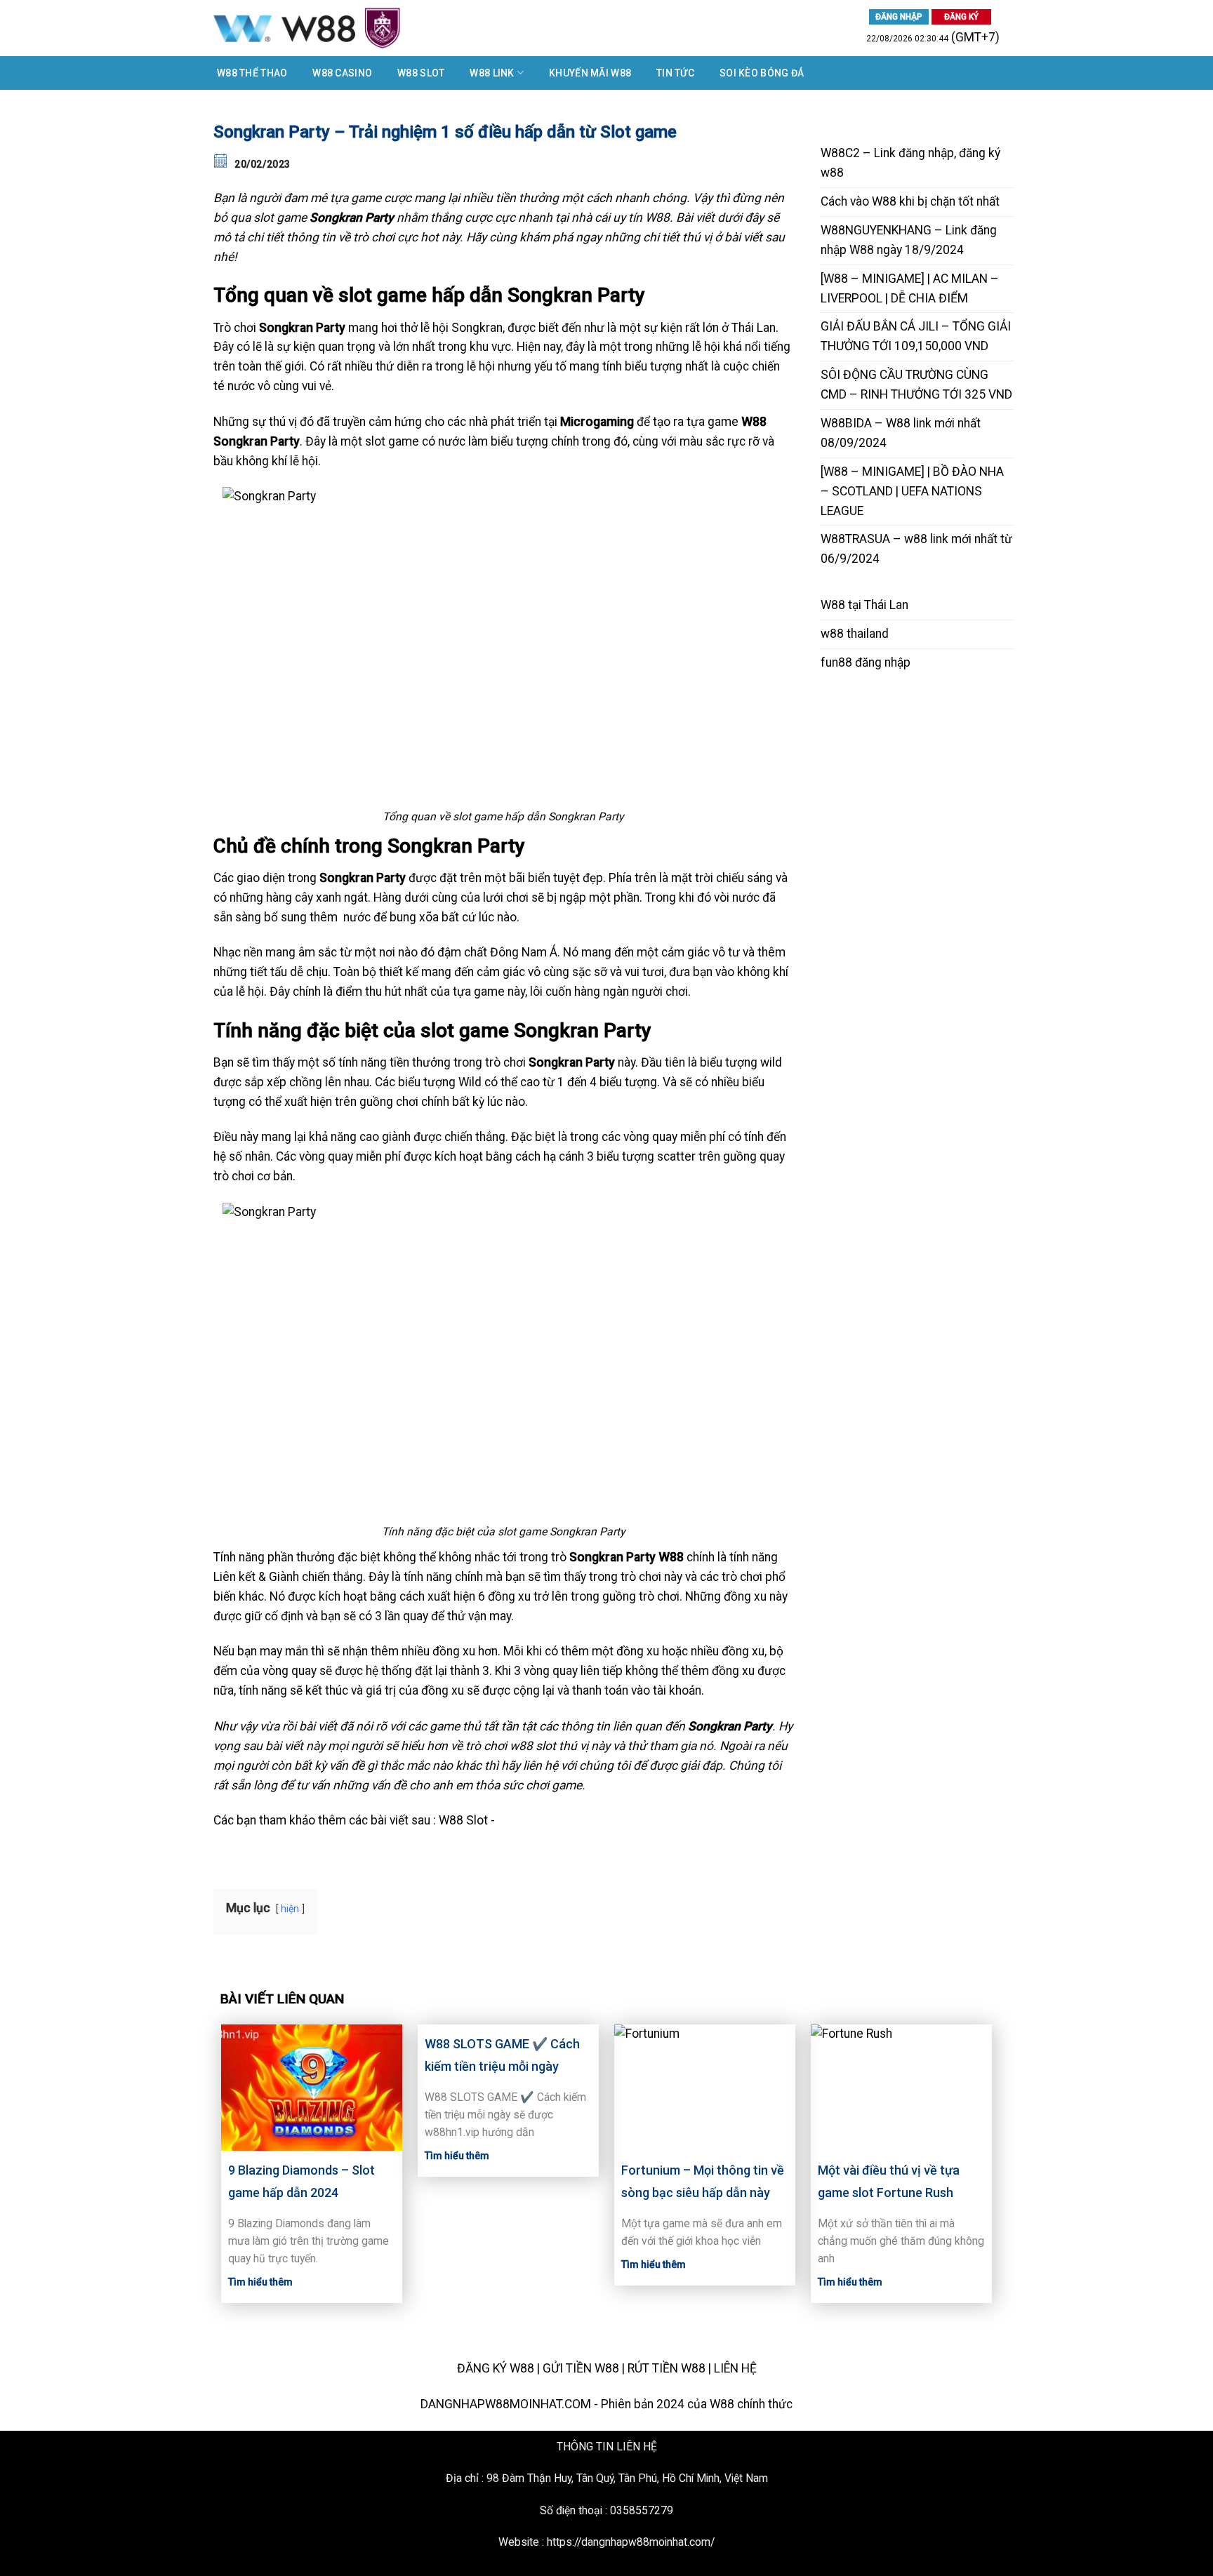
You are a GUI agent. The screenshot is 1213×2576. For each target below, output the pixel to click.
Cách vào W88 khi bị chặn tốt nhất (910, 201)
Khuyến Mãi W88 (590, 73)
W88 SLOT (421, 73)
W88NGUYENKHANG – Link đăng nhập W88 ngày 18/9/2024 (909, 240)
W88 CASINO (342, 73)
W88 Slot (463, 1820)
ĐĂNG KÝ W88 (496, 2368)
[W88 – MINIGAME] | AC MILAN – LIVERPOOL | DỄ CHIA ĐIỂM (910, 288)
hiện (290, 1909)
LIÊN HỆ (735, 2368)
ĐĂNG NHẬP (899, 17)
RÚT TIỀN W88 (667, 2368)
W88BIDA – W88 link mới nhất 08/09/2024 (901, 433)
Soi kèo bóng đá (762, 73)
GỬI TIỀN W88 (581, 2368)
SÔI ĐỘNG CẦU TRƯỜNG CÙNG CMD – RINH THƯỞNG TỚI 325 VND (916, 385)
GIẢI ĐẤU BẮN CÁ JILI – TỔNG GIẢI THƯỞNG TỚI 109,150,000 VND (916, 336)
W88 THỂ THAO (252, 73)
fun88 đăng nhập (866, 662)
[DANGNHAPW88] (360, 28)
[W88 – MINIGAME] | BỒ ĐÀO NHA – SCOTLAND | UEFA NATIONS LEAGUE (912, 491)
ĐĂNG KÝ (961, 17)
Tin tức (675, 73)
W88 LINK (492, 73)
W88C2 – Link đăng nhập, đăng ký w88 (910, 163)
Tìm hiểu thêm (260, 2282)
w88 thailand (855, 634)
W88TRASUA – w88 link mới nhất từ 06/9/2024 (916, 549)
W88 (833, 605)
